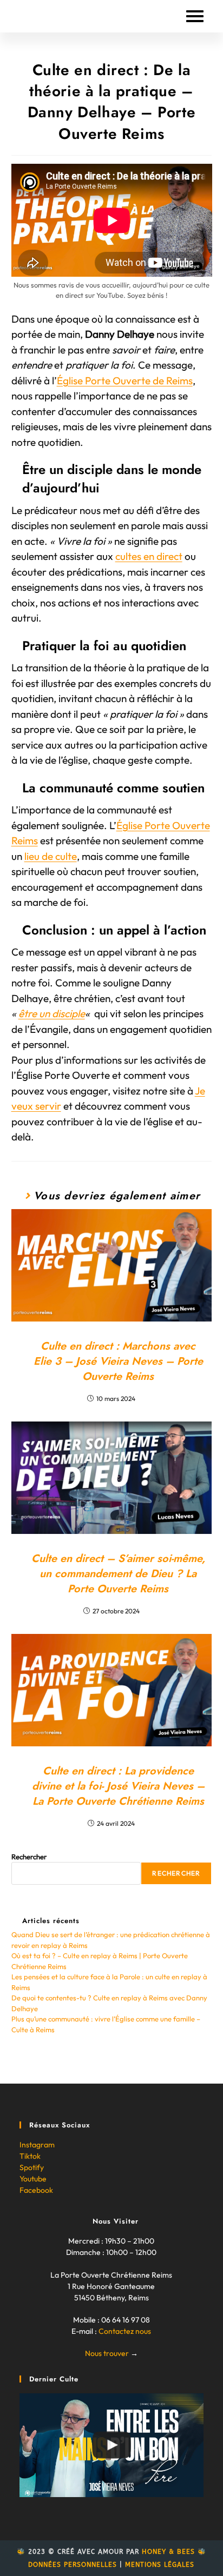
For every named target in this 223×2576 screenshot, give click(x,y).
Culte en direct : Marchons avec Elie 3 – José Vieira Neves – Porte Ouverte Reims (118, 1362)
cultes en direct (149, 556)
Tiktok (30, 2156)
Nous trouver (107, 2353)
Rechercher (29, 1857)
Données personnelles (73, 2565)
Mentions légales (160, 2565)
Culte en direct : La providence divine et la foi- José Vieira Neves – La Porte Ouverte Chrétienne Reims (118, 1786)
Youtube (33, 2179)
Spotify (32, 2167)
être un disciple (52, 1013)
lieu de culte (51, 856)
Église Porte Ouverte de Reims (125, 381)
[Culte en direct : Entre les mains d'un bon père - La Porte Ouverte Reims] (112, 2445)
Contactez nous (125, 2331)
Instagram (37, 2145)
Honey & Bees (168, 2552)
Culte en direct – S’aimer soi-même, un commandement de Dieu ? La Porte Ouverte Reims (118, 1574)
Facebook (36, 2190)
